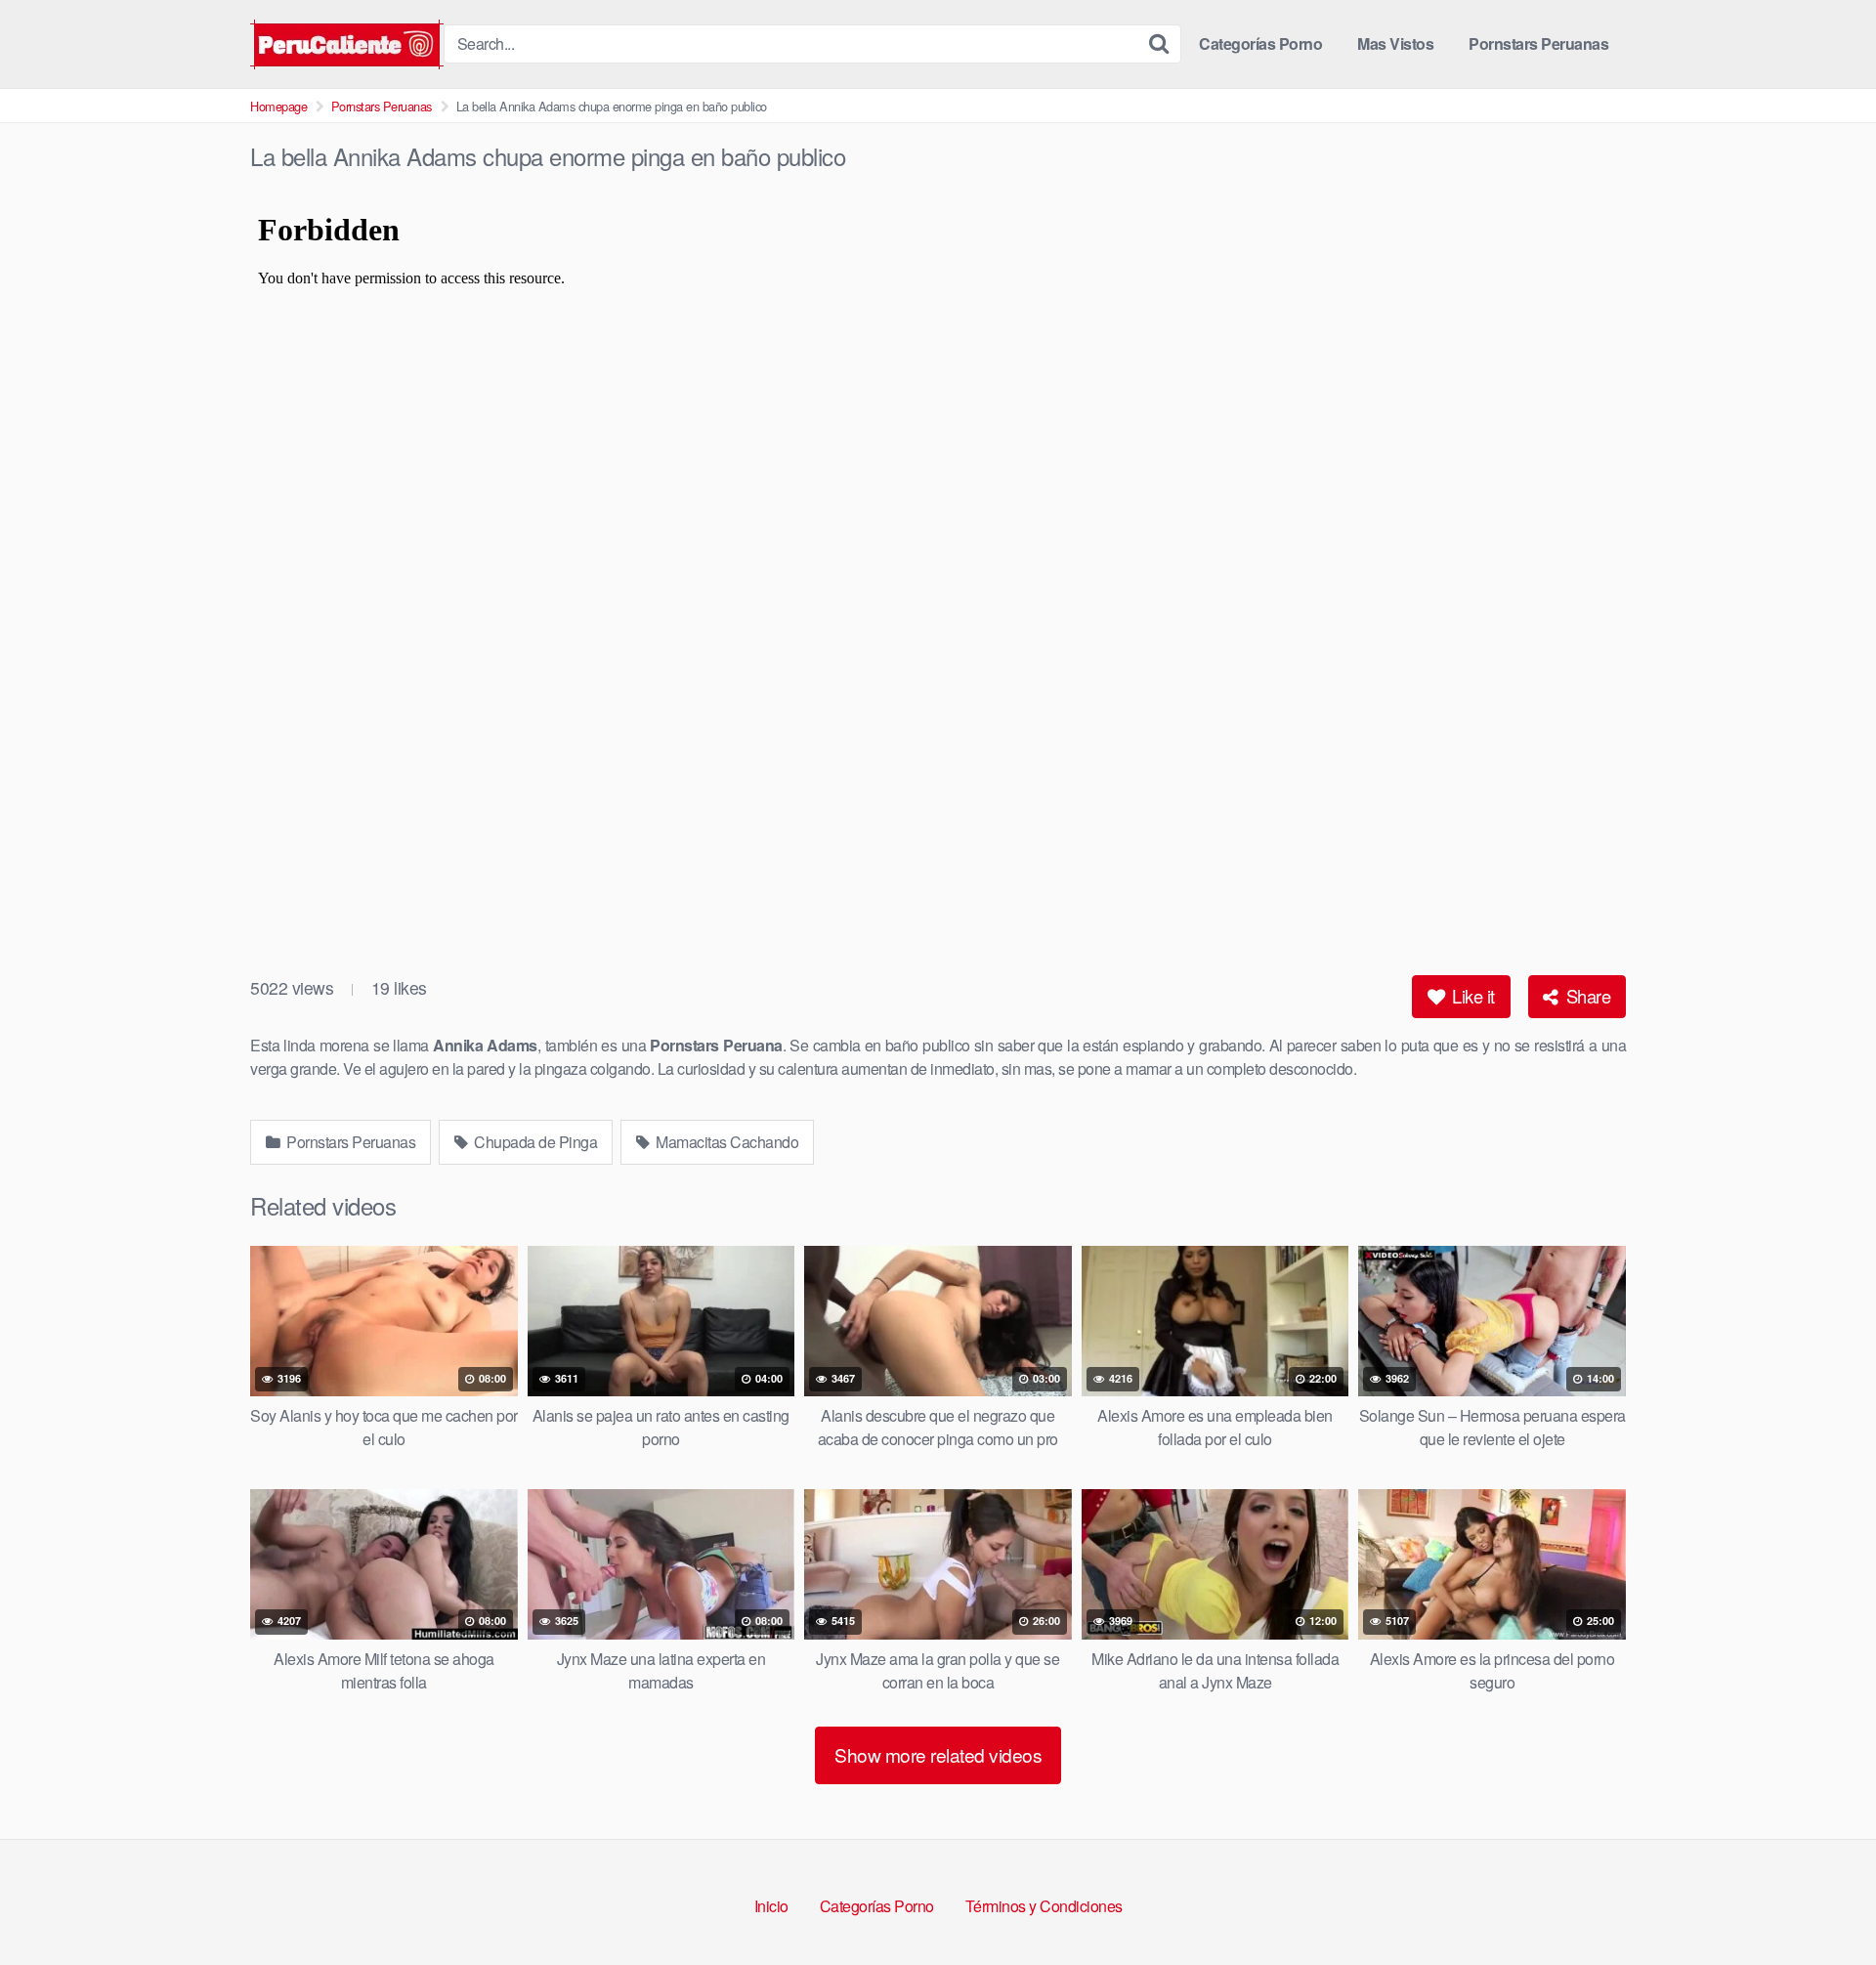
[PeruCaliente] (347, 44)
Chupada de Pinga (534, 1142)
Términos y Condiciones (1044, 1906)
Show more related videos (938, 1754)
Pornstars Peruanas (1538, 43)
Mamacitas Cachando (726, 1142)
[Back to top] (1822, 1902)
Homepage (278, 106)
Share (1586, 996)
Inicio (771, 1906)
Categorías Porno (1260, 43)
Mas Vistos (1395, 43)
